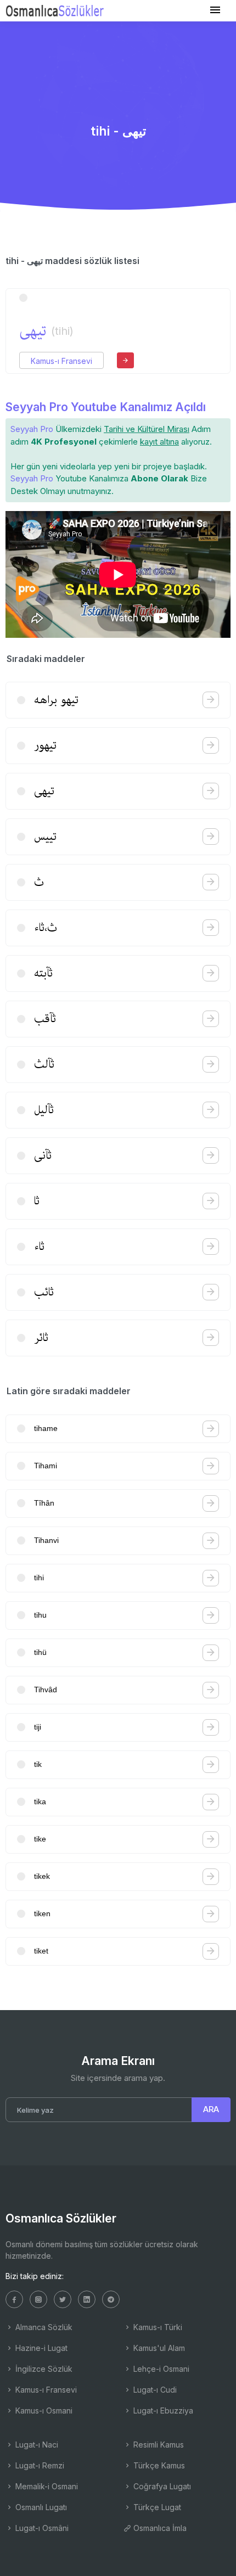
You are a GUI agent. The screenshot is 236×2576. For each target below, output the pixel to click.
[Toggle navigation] (215, 10)
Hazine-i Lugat (40, 2348)
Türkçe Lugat (156, 2507)
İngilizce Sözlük (43, 2369)
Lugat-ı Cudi (154, 2390)
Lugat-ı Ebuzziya (162, 2411)
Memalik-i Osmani (46, 2486)
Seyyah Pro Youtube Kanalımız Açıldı (106, 407)
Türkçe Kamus (158, 2465)
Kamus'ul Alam (158, 2348)
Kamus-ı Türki (157, 2327)
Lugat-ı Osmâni (41, 2528)
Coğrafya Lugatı (161, 2486)
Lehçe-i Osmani (160, 2369)
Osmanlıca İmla (159, 2528)
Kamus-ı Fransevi (61, 361)
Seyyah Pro (32, 429)
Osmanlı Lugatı (40, 2507)
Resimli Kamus (158, 2445)
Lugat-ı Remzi (39, 2465)
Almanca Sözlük (43, 2327)
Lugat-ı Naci (36, 2445)
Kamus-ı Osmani (43, 2411)
